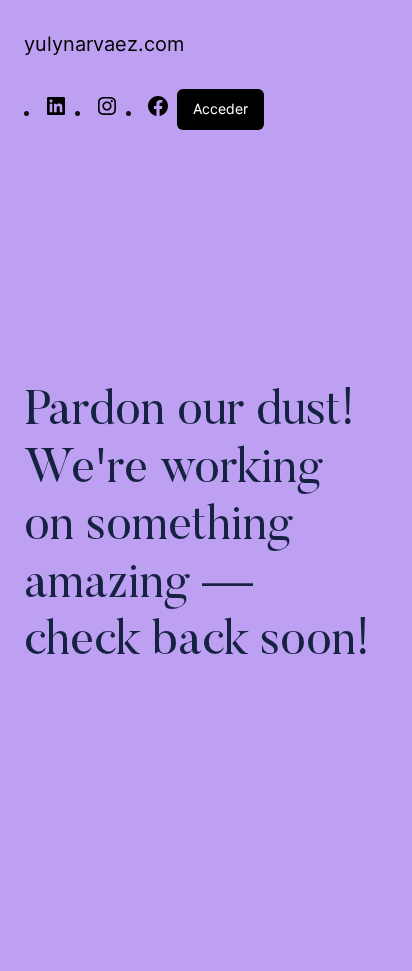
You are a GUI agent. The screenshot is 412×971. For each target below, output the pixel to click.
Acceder (220, 108)
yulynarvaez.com (104, 44)
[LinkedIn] (56, 112)
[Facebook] (158, 112)
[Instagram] (107, 112)
